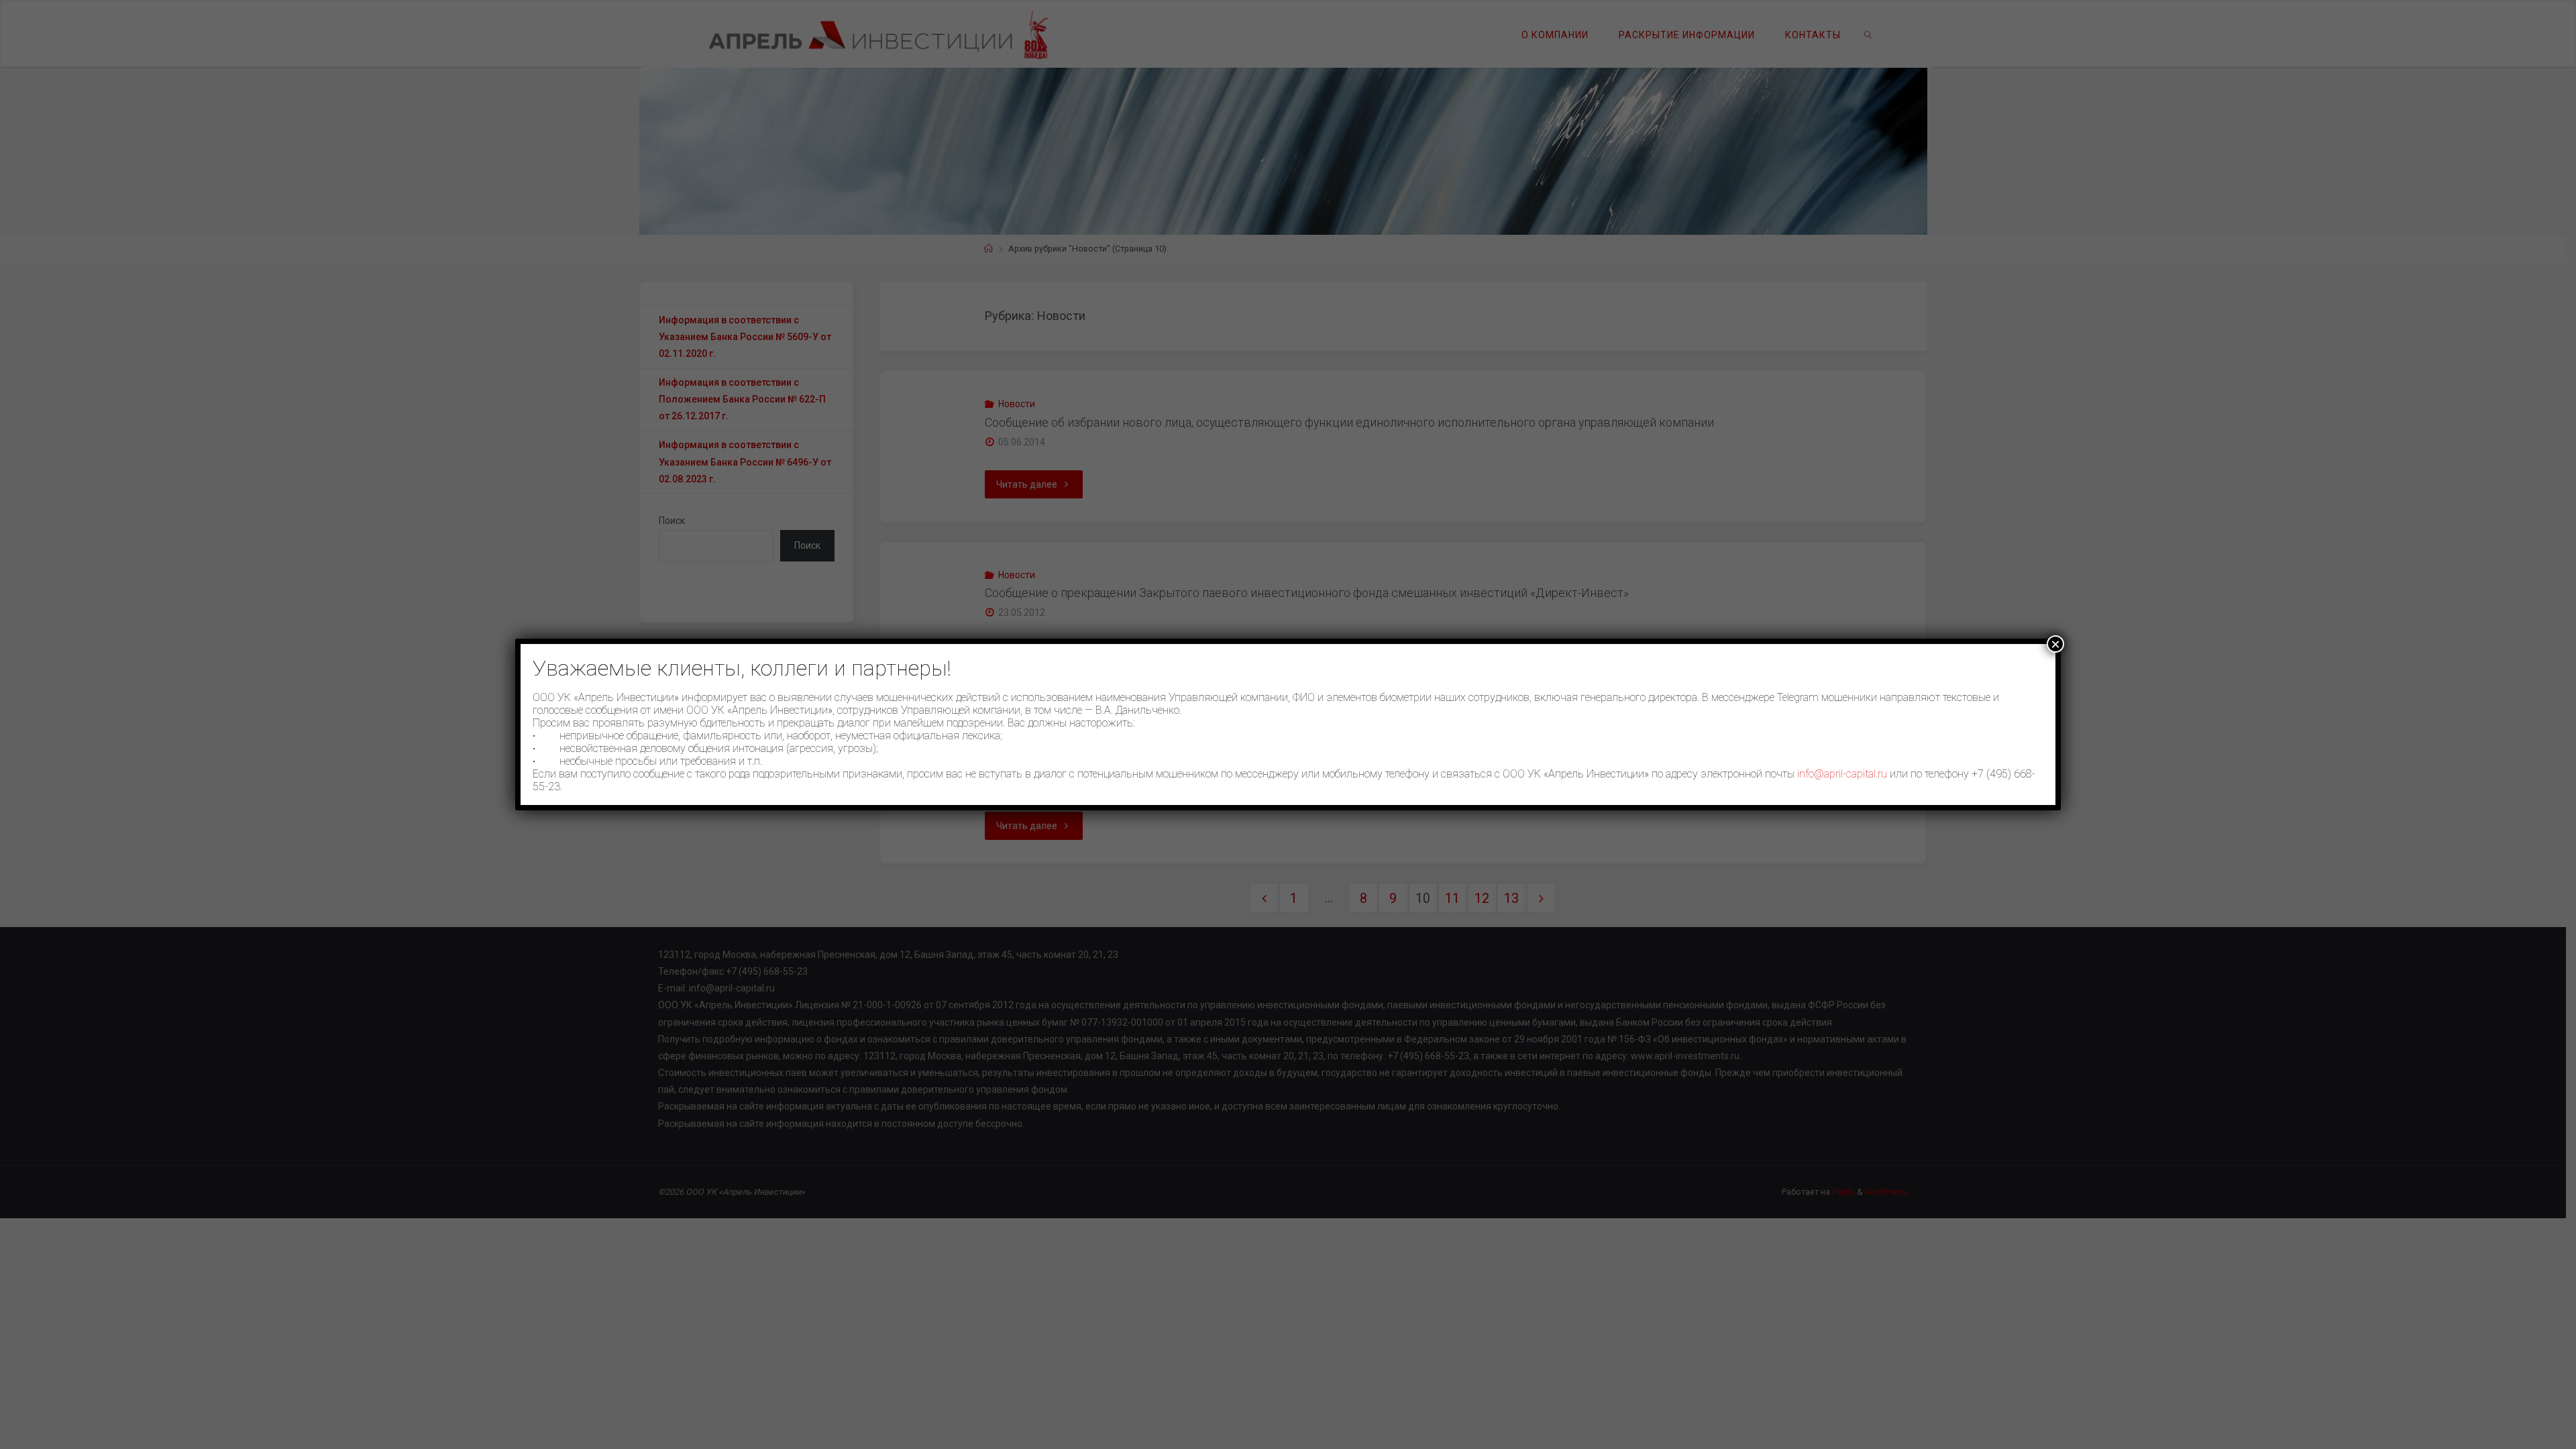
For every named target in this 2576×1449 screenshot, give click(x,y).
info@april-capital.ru (1842, 774)
